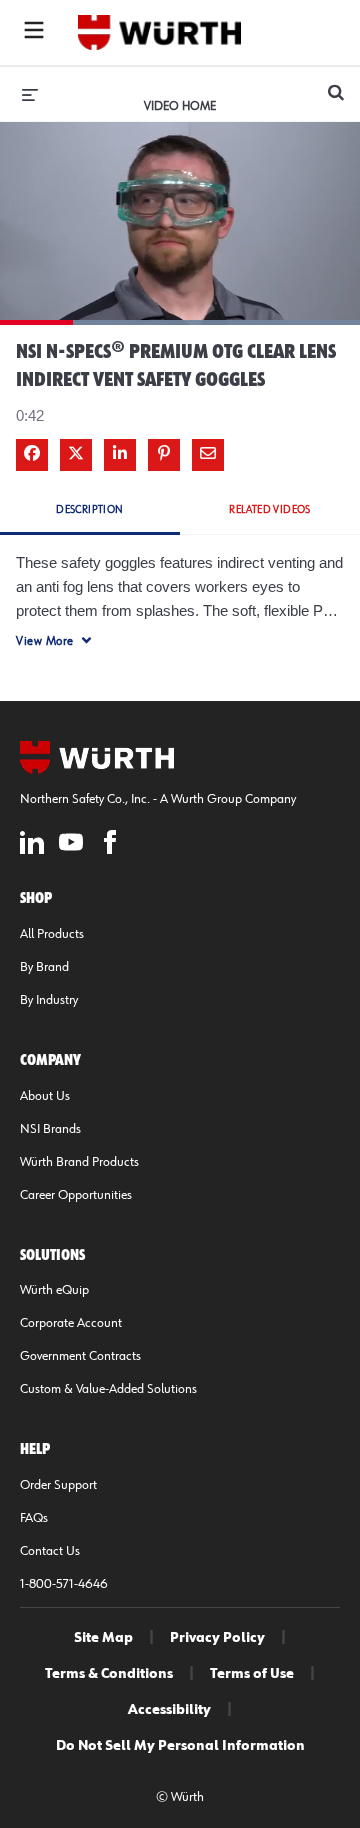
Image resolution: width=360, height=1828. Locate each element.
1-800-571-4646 (64, 1584)
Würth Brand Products (79, 1162)
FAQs (34, 1518)
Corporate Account (71, 1323)
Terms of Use (252, 1674)
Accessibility (169, 1710)
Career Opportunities (76, 1195)
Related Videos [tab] (270, 509)
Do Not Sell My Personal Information (180, 1746)
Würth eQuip (54, 1290)
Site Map (103, 1638)
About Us (45, 1096)
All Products (52, 934)
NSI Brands (50, 1129)
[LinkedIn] (32, 845)
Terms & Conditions (109, 1674)
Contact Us (50, 1551)
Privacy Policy (217, 1638)
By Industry (49, 1000)
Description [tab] (89, 509)
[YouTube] (71, 845)
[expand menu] (30, 94)
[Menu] (34, 33)
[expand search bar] (336, 84)
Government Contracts (80, 1356)
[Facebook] (110, 845)
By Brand (44, 967)
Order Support (58, 1485)
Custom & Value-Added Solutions (108, 1389)
